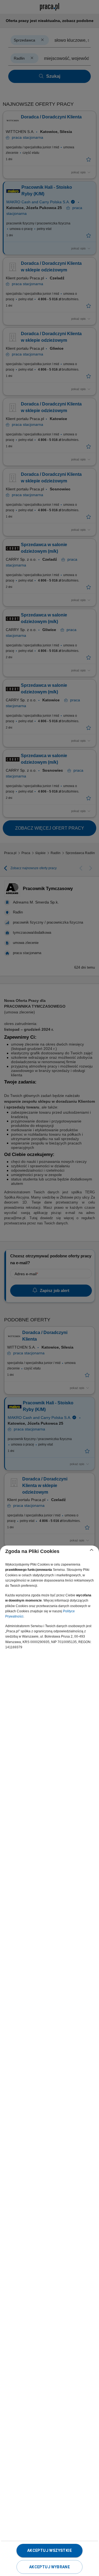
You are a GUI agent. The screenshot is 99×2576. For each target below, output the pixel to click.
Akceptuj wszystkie (50, 2550)
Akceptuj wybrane (50, 2567)
